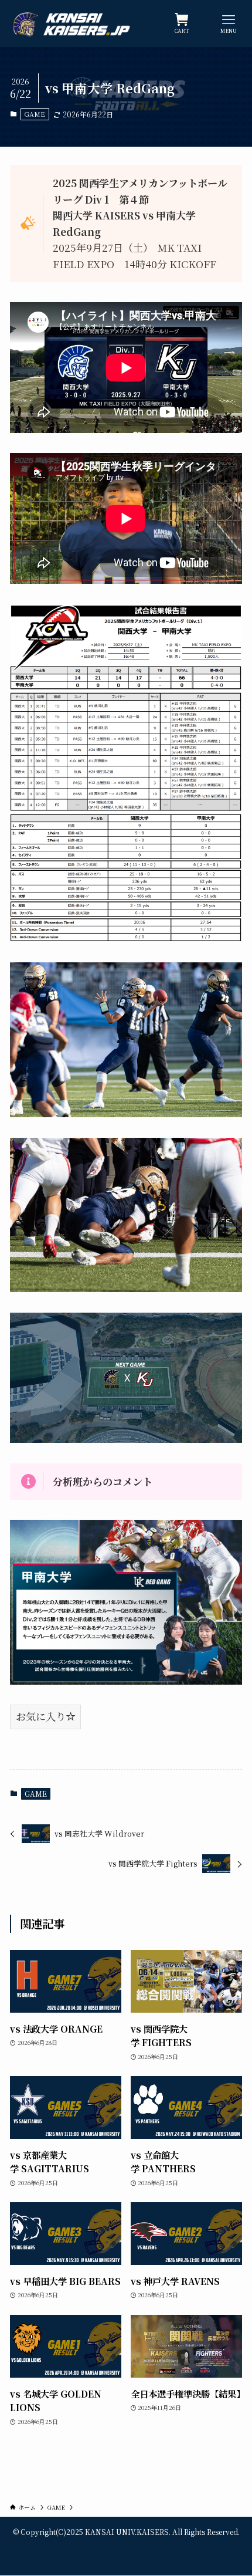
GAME (35, 114)
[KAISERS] (74, 23)
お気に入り (41, 1716)
